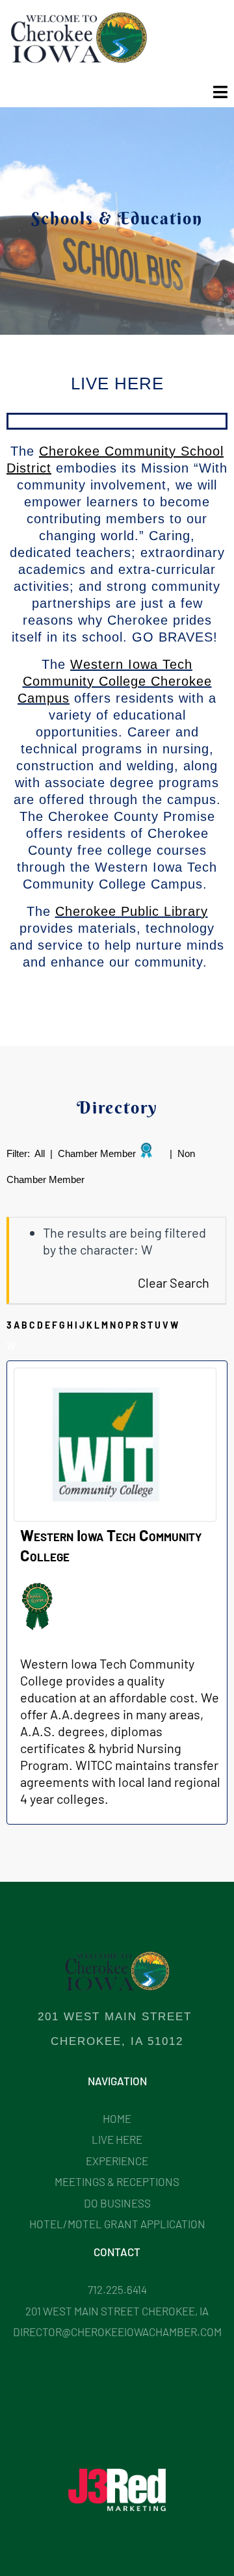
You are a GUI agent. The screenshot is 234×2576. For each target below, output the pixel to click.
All (40, 1153)
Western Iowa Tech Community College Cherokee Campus (115, 681)
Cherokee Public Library (132, 911)
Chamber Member (97, 1153)
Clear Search (174, 1282)
